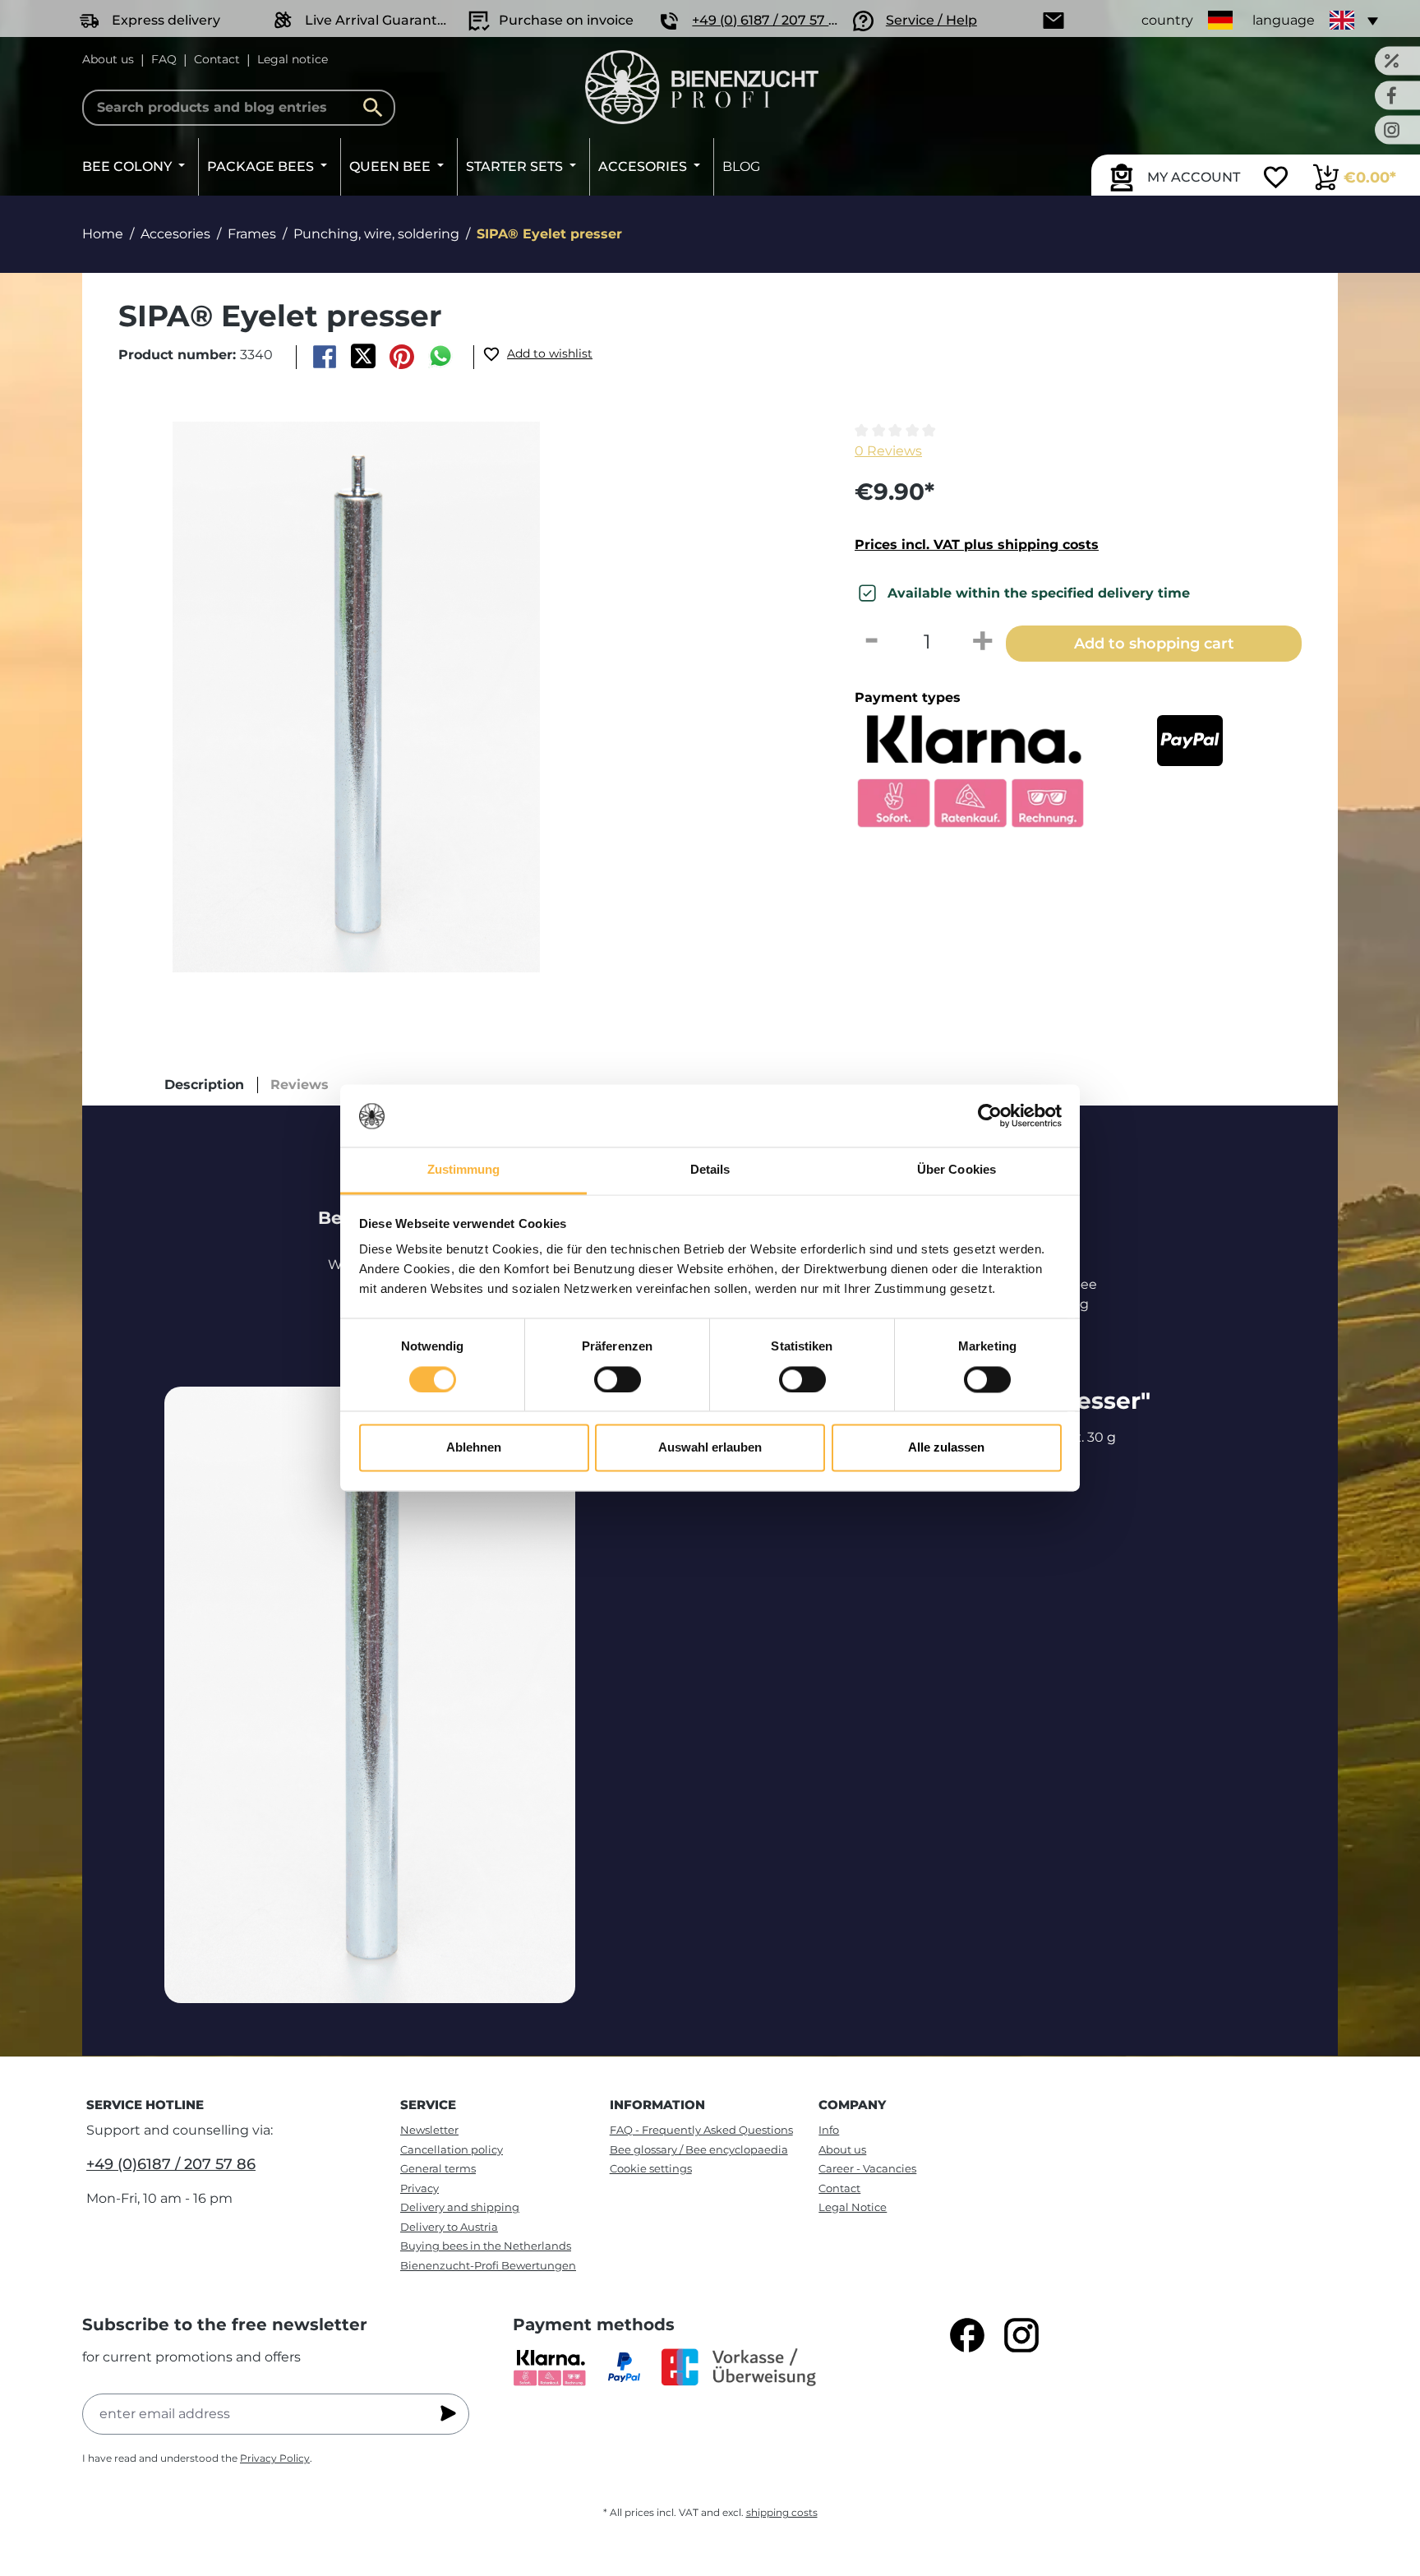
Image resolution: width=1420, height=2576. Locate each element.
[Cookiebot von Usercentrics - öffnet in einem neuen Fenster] (990, 1116)
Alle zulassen (946, 1448)
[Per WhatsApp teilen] (441, 357)
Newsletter (429, 2130)
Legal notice (293, 59)
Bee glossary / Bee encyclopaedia (699, 2149)
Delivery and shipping (460, 2207)
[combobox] (239, 108)
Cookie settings (651, 2168)
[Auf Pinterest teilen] (402, 357)
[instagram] (1021, 2335)
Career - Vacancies (867, 2168)
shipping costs (782, 2512)
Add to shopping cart (1154, 643)
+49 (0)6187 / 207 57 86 (171, 2164)
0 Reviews (888, 451)
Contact (217, 59)
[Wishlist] (1276, 179)
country (1167, 20)
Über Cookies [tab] (957, 1170)
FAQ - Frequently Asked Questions (701, 2130)
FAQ (164, 59)
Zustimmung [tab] (464, 1170)
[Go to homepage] (702, 87)
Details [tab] (710, 1170)
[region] (459, 697)
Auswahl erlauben (710, 1448)
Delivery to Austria (449, 2227)
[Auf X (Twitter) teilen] (363, 357)
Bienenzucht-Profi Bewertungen (488, 2265)
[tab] (204, 1085)
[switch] (618, 1380)
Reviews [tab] (300, 1085)
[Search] (377, 108)
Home (103, 234)
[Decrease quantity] (871, 642)
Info (829, 2130)
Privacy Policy (275, 2458)
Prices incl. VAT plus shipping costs (977, 545)
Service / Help (931, 20)
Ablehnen (474, 1448)
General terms (438, 2168)
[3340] (356, 697)
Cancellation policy (452, 2149)
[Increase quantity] (983, 642)
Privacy (420, 2188)
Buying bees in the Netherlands (486, 2246)
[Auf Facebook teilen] (324, 357)
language (1284, 20)
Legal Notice (853, 2207)
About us (108, 59)
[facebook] (967, 2335)
